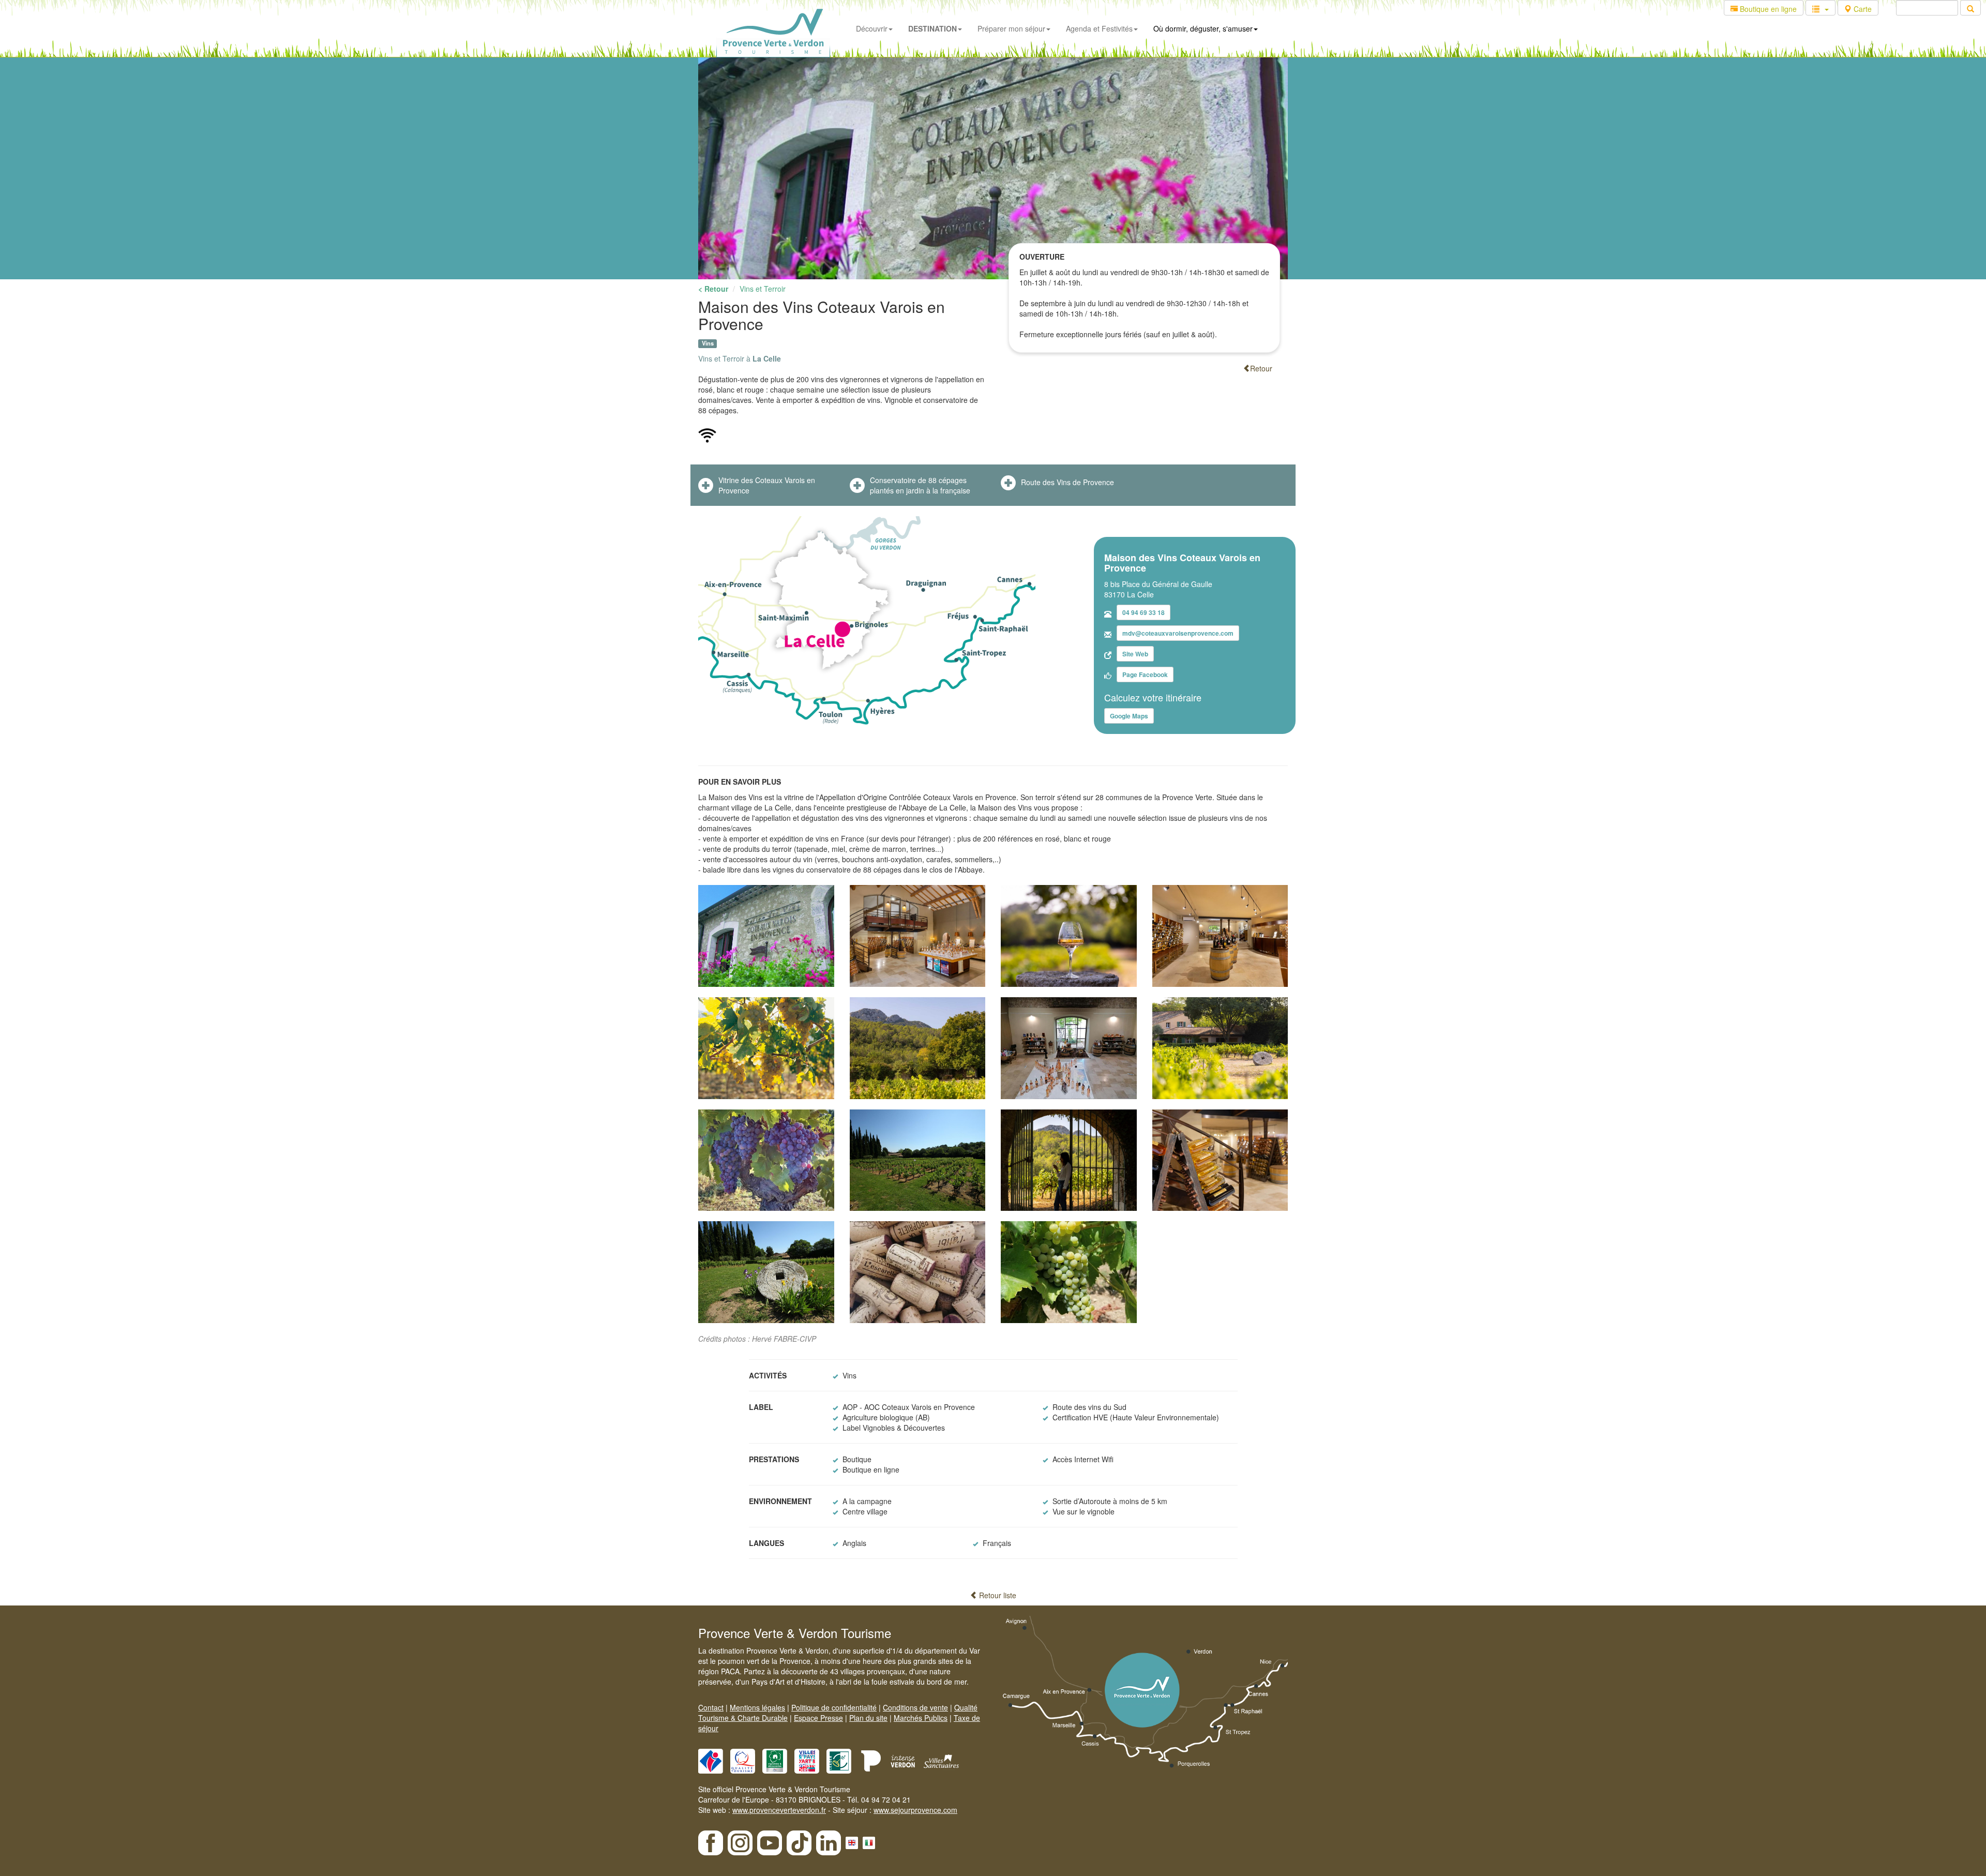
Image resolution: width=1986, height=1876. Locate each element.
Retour (1261, 368)
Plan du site (868, 1718)
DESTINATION (932, 28)
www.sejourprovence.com (915, 1810)
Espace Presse (818, 1718)
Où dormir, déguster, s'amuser (1203, 28)
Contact (711, 1707)
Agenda (1099, 28)
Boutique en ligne (1767, 9)
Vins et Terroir (763, 289)
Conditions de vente (915, 1707)
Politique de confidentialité (834, 1707)
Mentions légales (757, 1707)
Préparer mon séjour (1011, 28)
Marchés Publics (921, 1718)
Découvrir (872, 28)
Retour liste (997, 1595)
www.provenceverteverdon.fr (779, 1810)
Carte (1862, 9)
